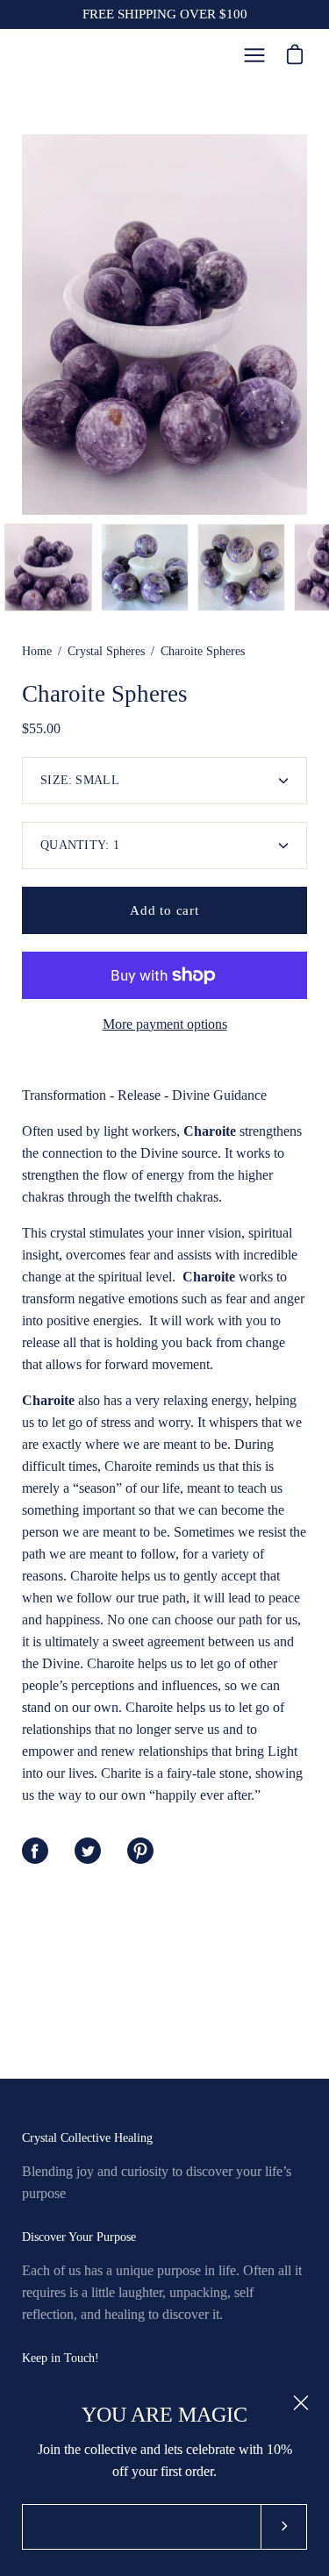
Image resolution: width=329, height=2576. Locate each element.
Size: (80, 780)
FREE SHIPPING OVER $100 (165, 14)
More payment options (165, 1024)
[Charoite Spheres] (48, 567)
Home (37, 651)
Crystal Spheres (106, 651)
